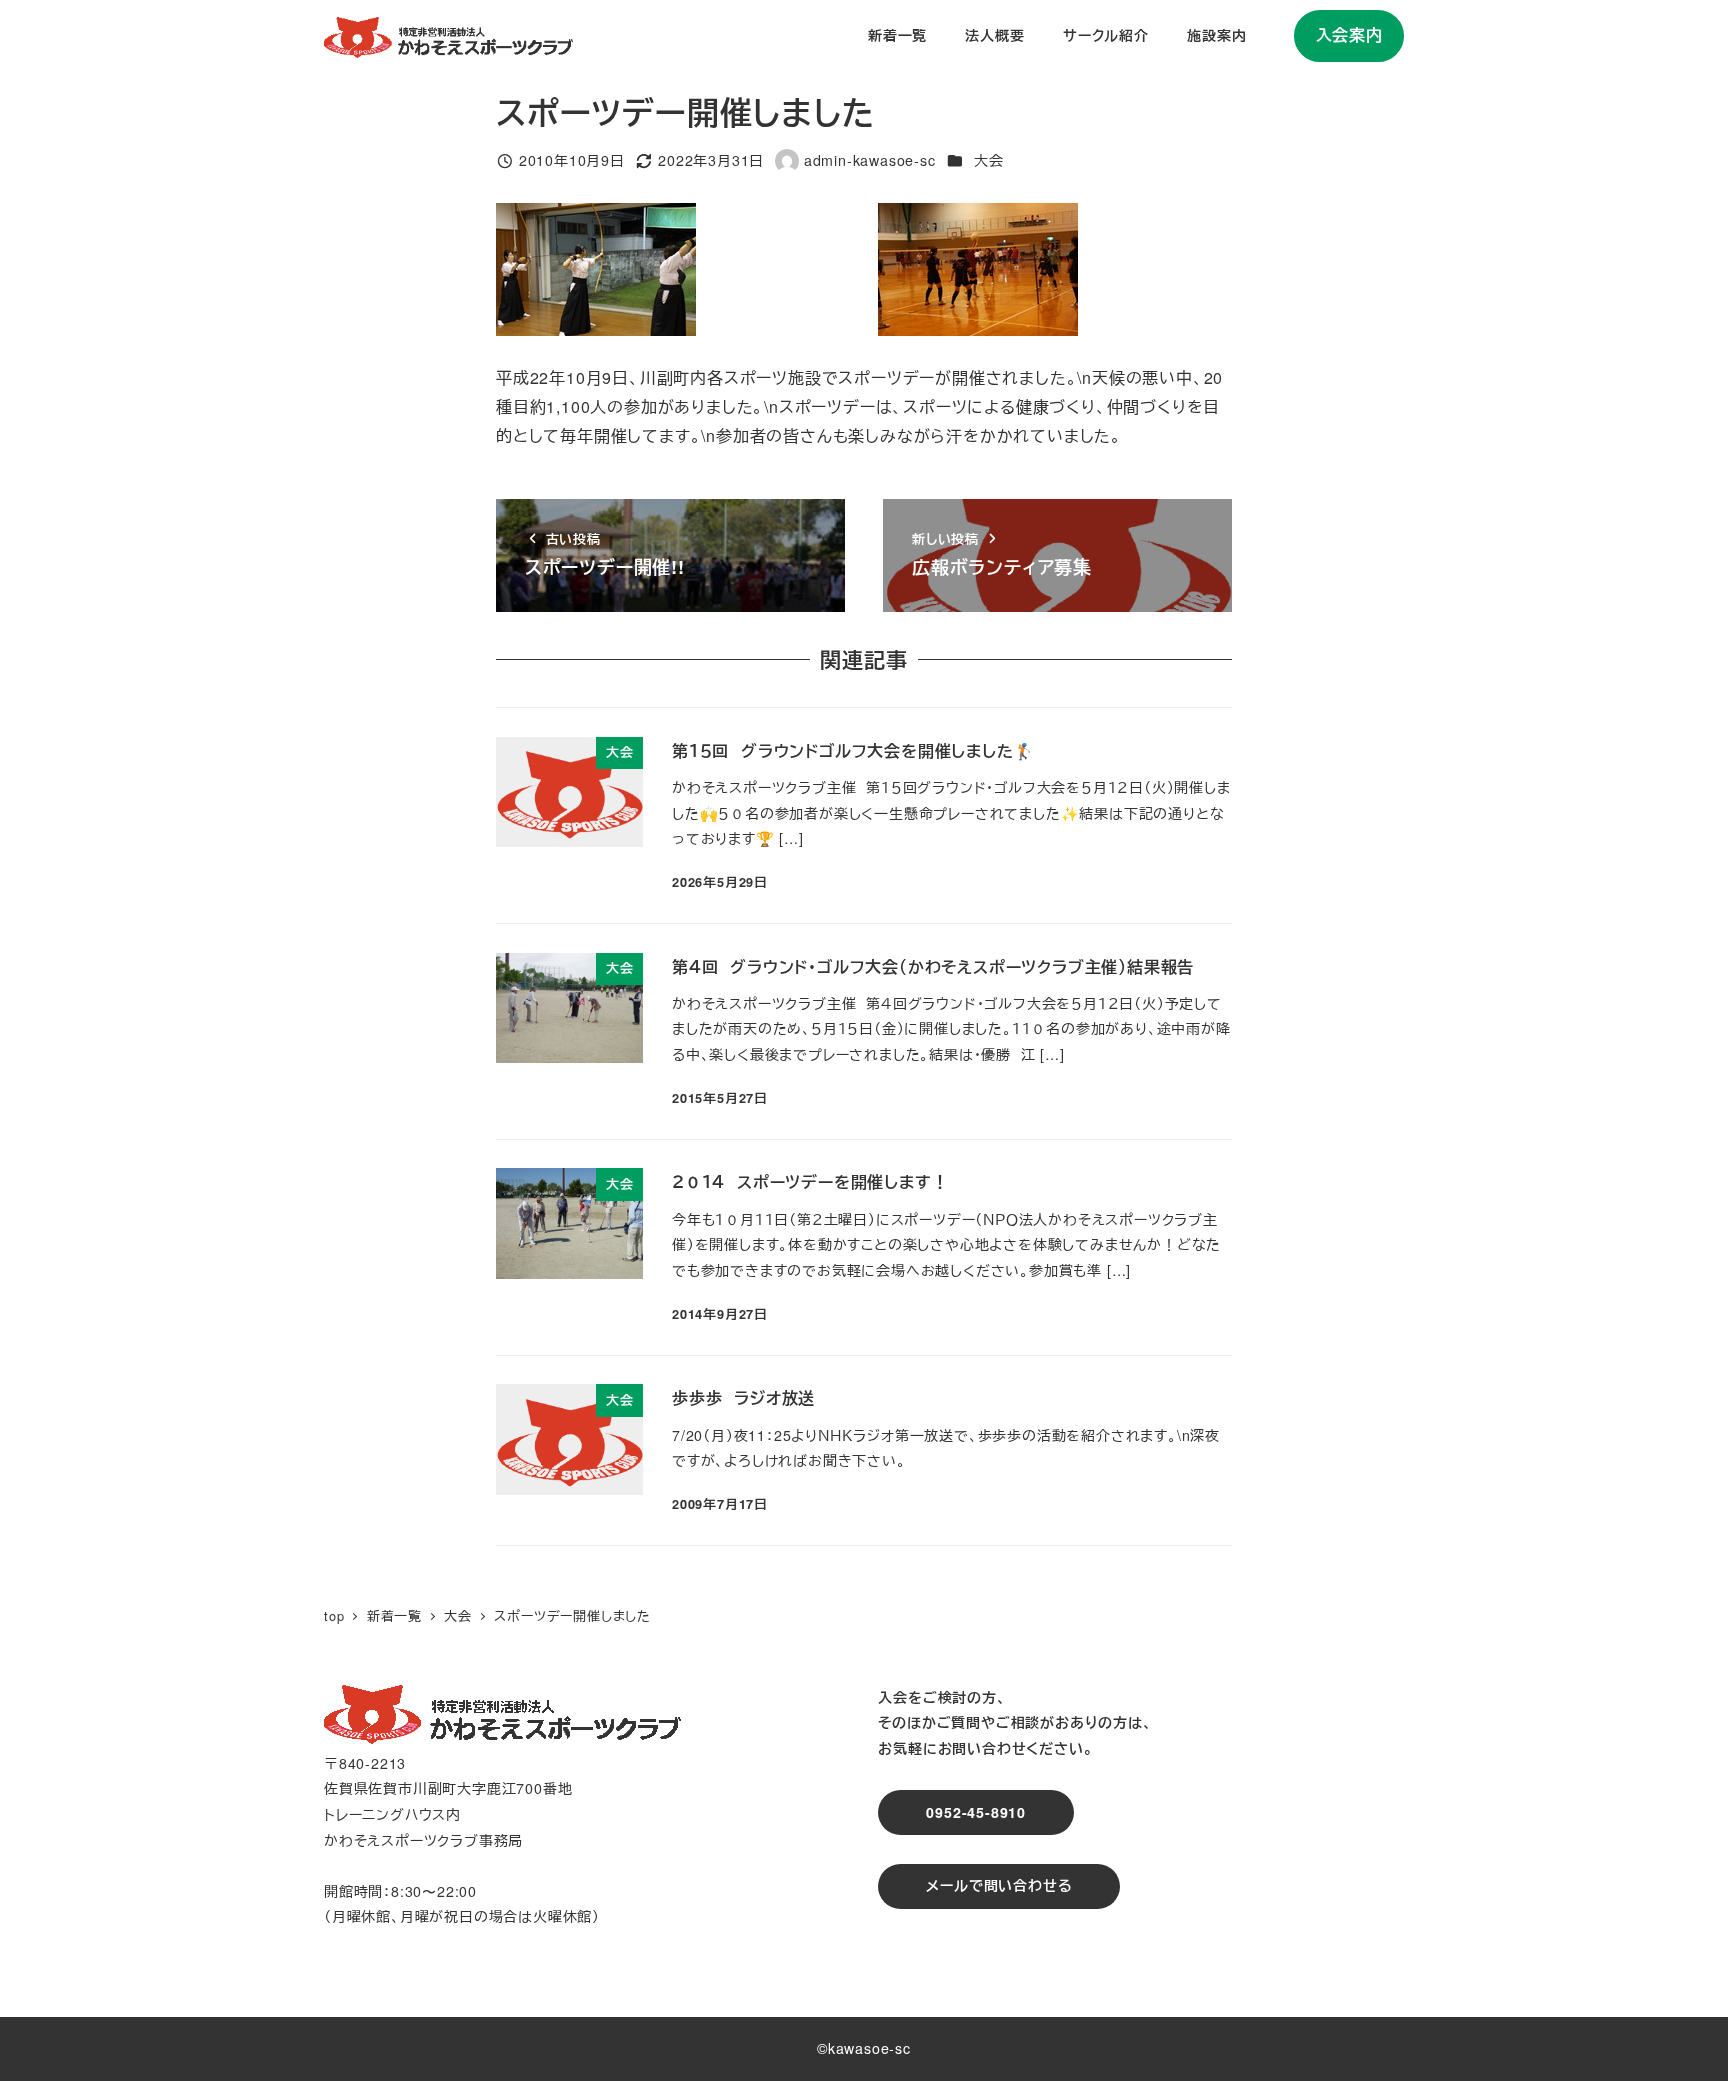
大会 (989, 160)
